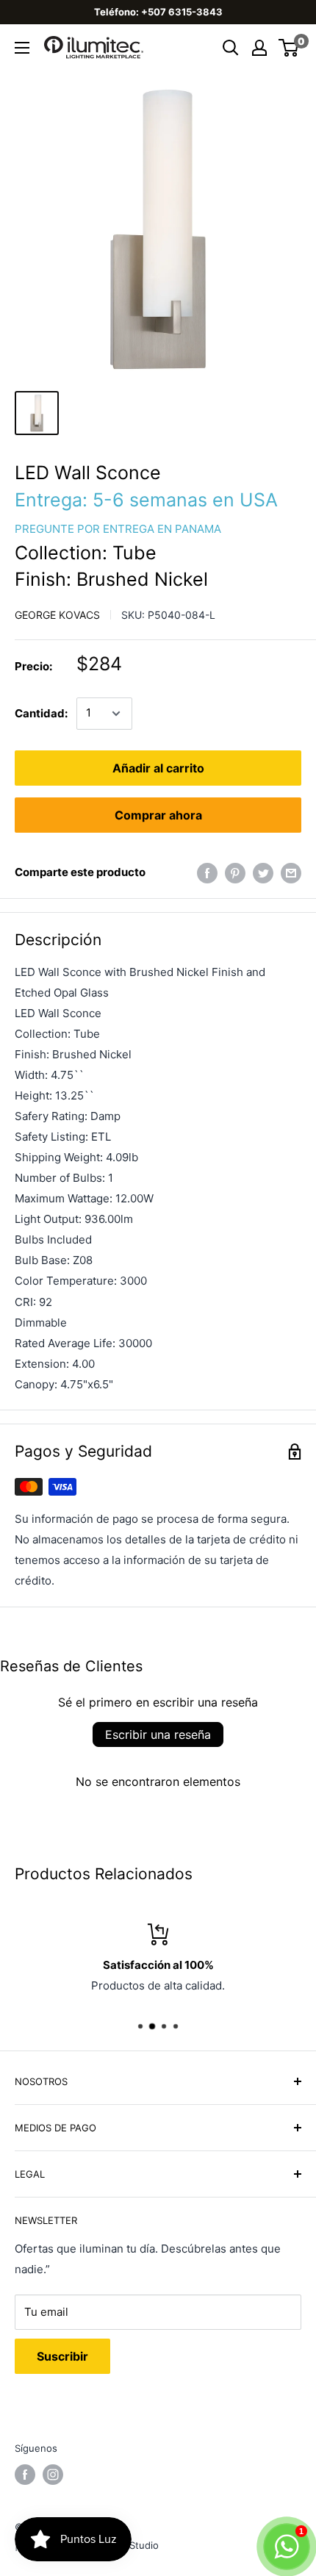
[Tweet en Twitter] (263, 873)
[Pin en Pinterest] (235, 873)
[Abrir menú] (22, 48)
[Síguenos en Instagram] (53, 2475)
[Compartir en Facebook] (207, 873)
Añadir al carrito (158, 768)
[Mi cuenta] (259, 48)
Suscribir (62, 2356)
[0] (289, 48)
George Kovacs (57, 615)
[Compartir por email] (291, 873)
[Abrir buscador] (231, 48)
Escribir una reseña (158, 1734)
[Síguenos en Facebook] (25, 2475)
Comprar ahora (158, 815)
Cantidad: (41, 713)
